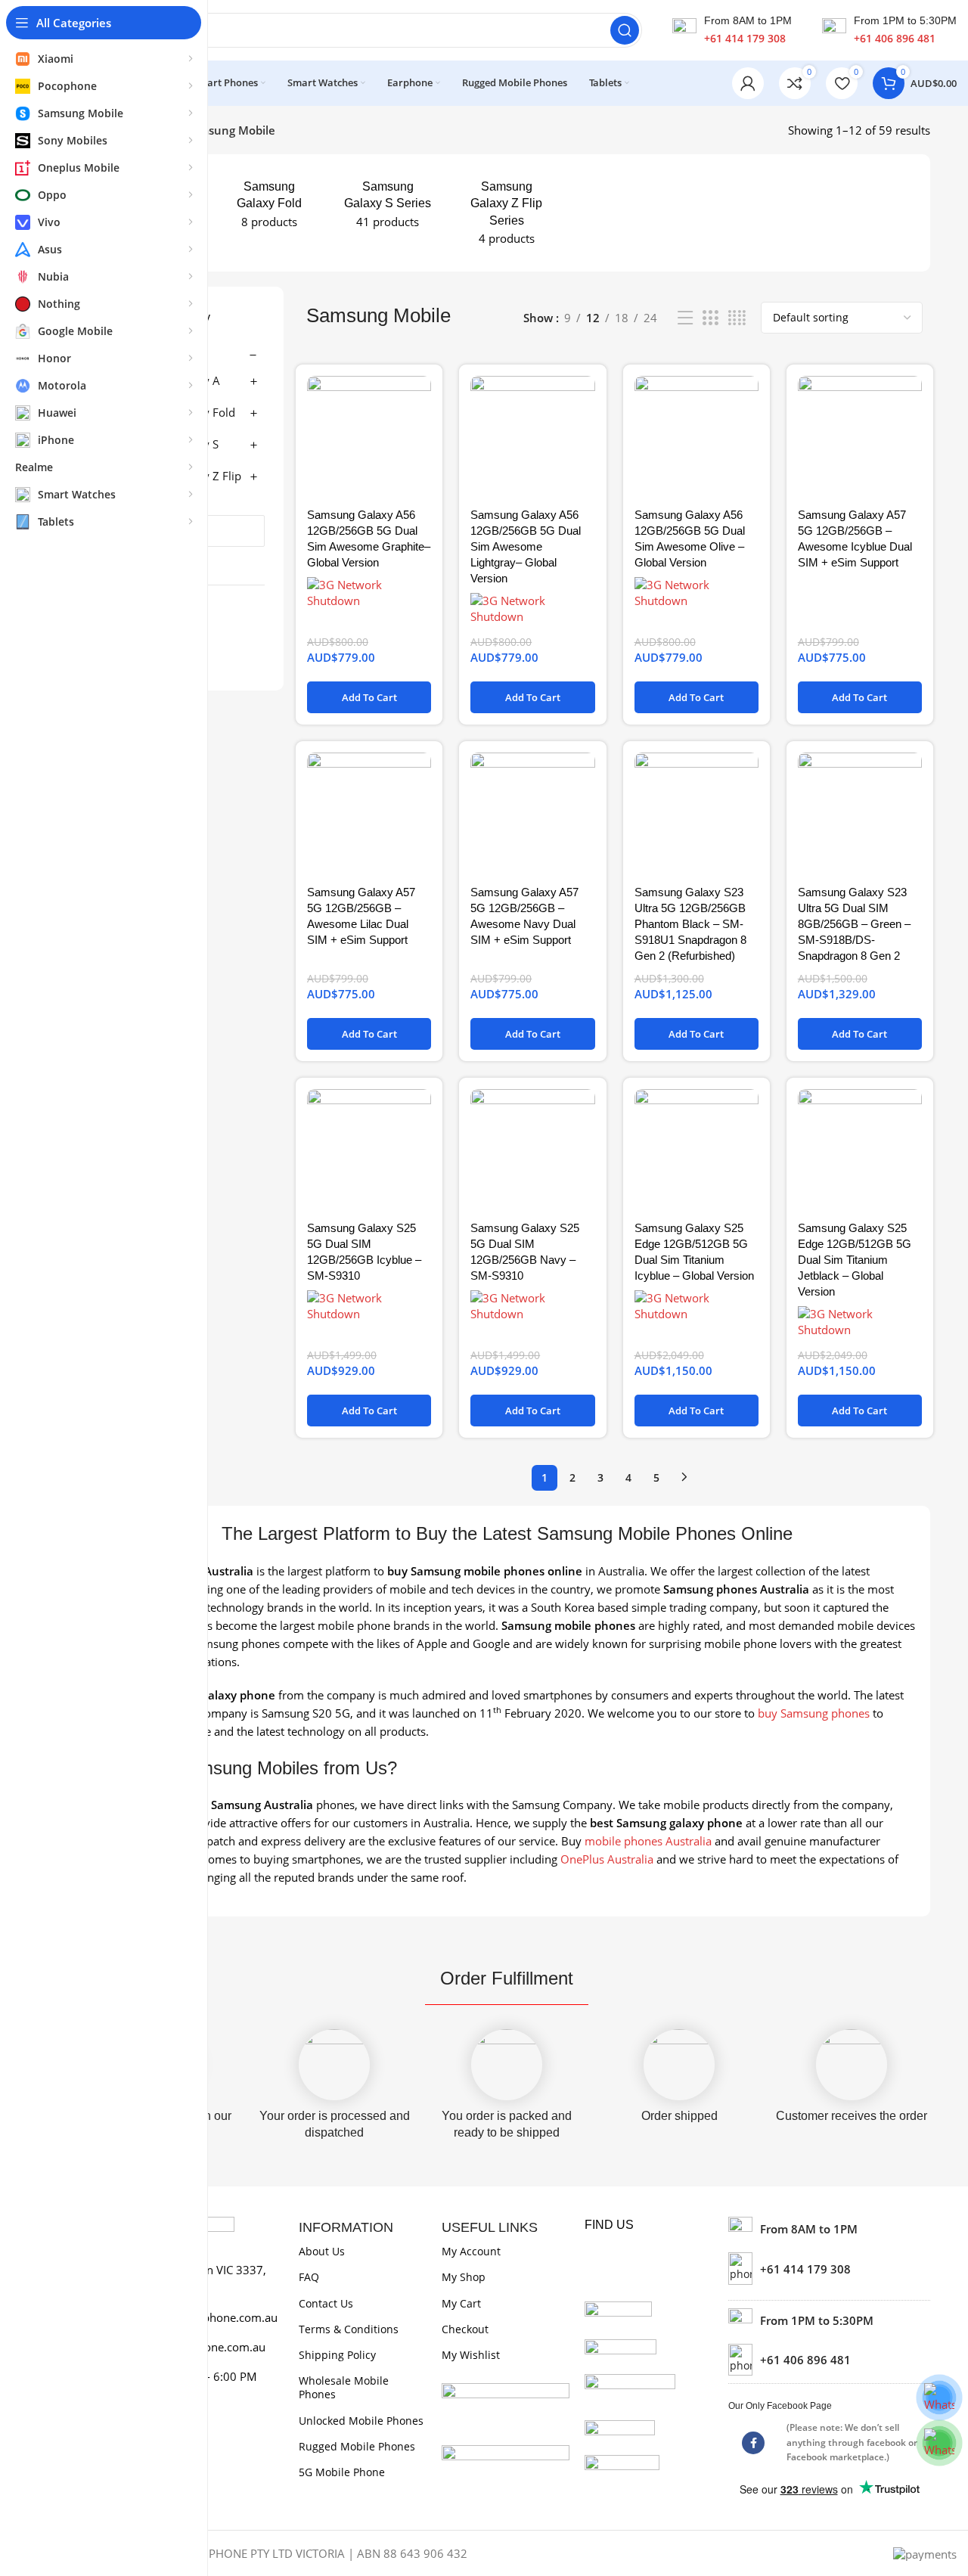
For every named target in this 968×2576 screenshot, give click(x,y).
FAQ (309, 2277)
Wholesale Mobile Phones (344, 2387)
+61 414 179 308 (745, 38)
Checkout (465, 2329)
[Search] (625, 30)
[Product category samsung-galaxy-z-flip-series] (506, 213)
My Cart (461, 2303)
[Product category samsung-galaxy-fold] (269, 205)
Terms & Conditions (349, 2329)
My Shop (464, 2277)
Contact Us (326, 2303)
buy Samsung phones (814, 1713)
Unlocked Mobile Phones (361, 2421)
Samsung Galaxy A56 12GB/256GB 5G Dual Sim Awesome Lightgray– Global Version (526, 546)
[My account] (748, 83)
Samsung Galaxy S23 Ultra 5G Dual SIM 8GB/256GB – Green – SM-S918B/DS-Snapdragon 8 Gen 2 (854, 924)
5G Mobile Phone (342, 2472)
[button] (369, 697)
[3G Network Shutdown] (369, 593)
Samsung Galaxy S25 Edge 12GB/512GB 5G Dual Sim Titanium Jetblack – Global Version (855, 1260)
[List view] (685, 318)
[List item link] (829, 2268)
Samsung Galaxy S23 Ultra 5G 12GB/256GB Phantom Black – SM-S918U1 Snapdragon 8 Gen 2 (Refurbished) (690, 924)
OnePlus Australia (607, 1859)
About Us (322, 2251)
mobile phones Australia (648, 1841)
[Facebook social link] (753, 2443)
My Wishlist (471, 2355)
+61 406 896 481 (895, 38)
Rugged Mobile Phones (357, 2446)
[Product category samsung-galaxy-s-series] (388, 205)
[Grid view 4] (737, 318)
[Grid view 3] (710, 318)
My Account (471, 2251)
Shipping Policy (337, 2355)
